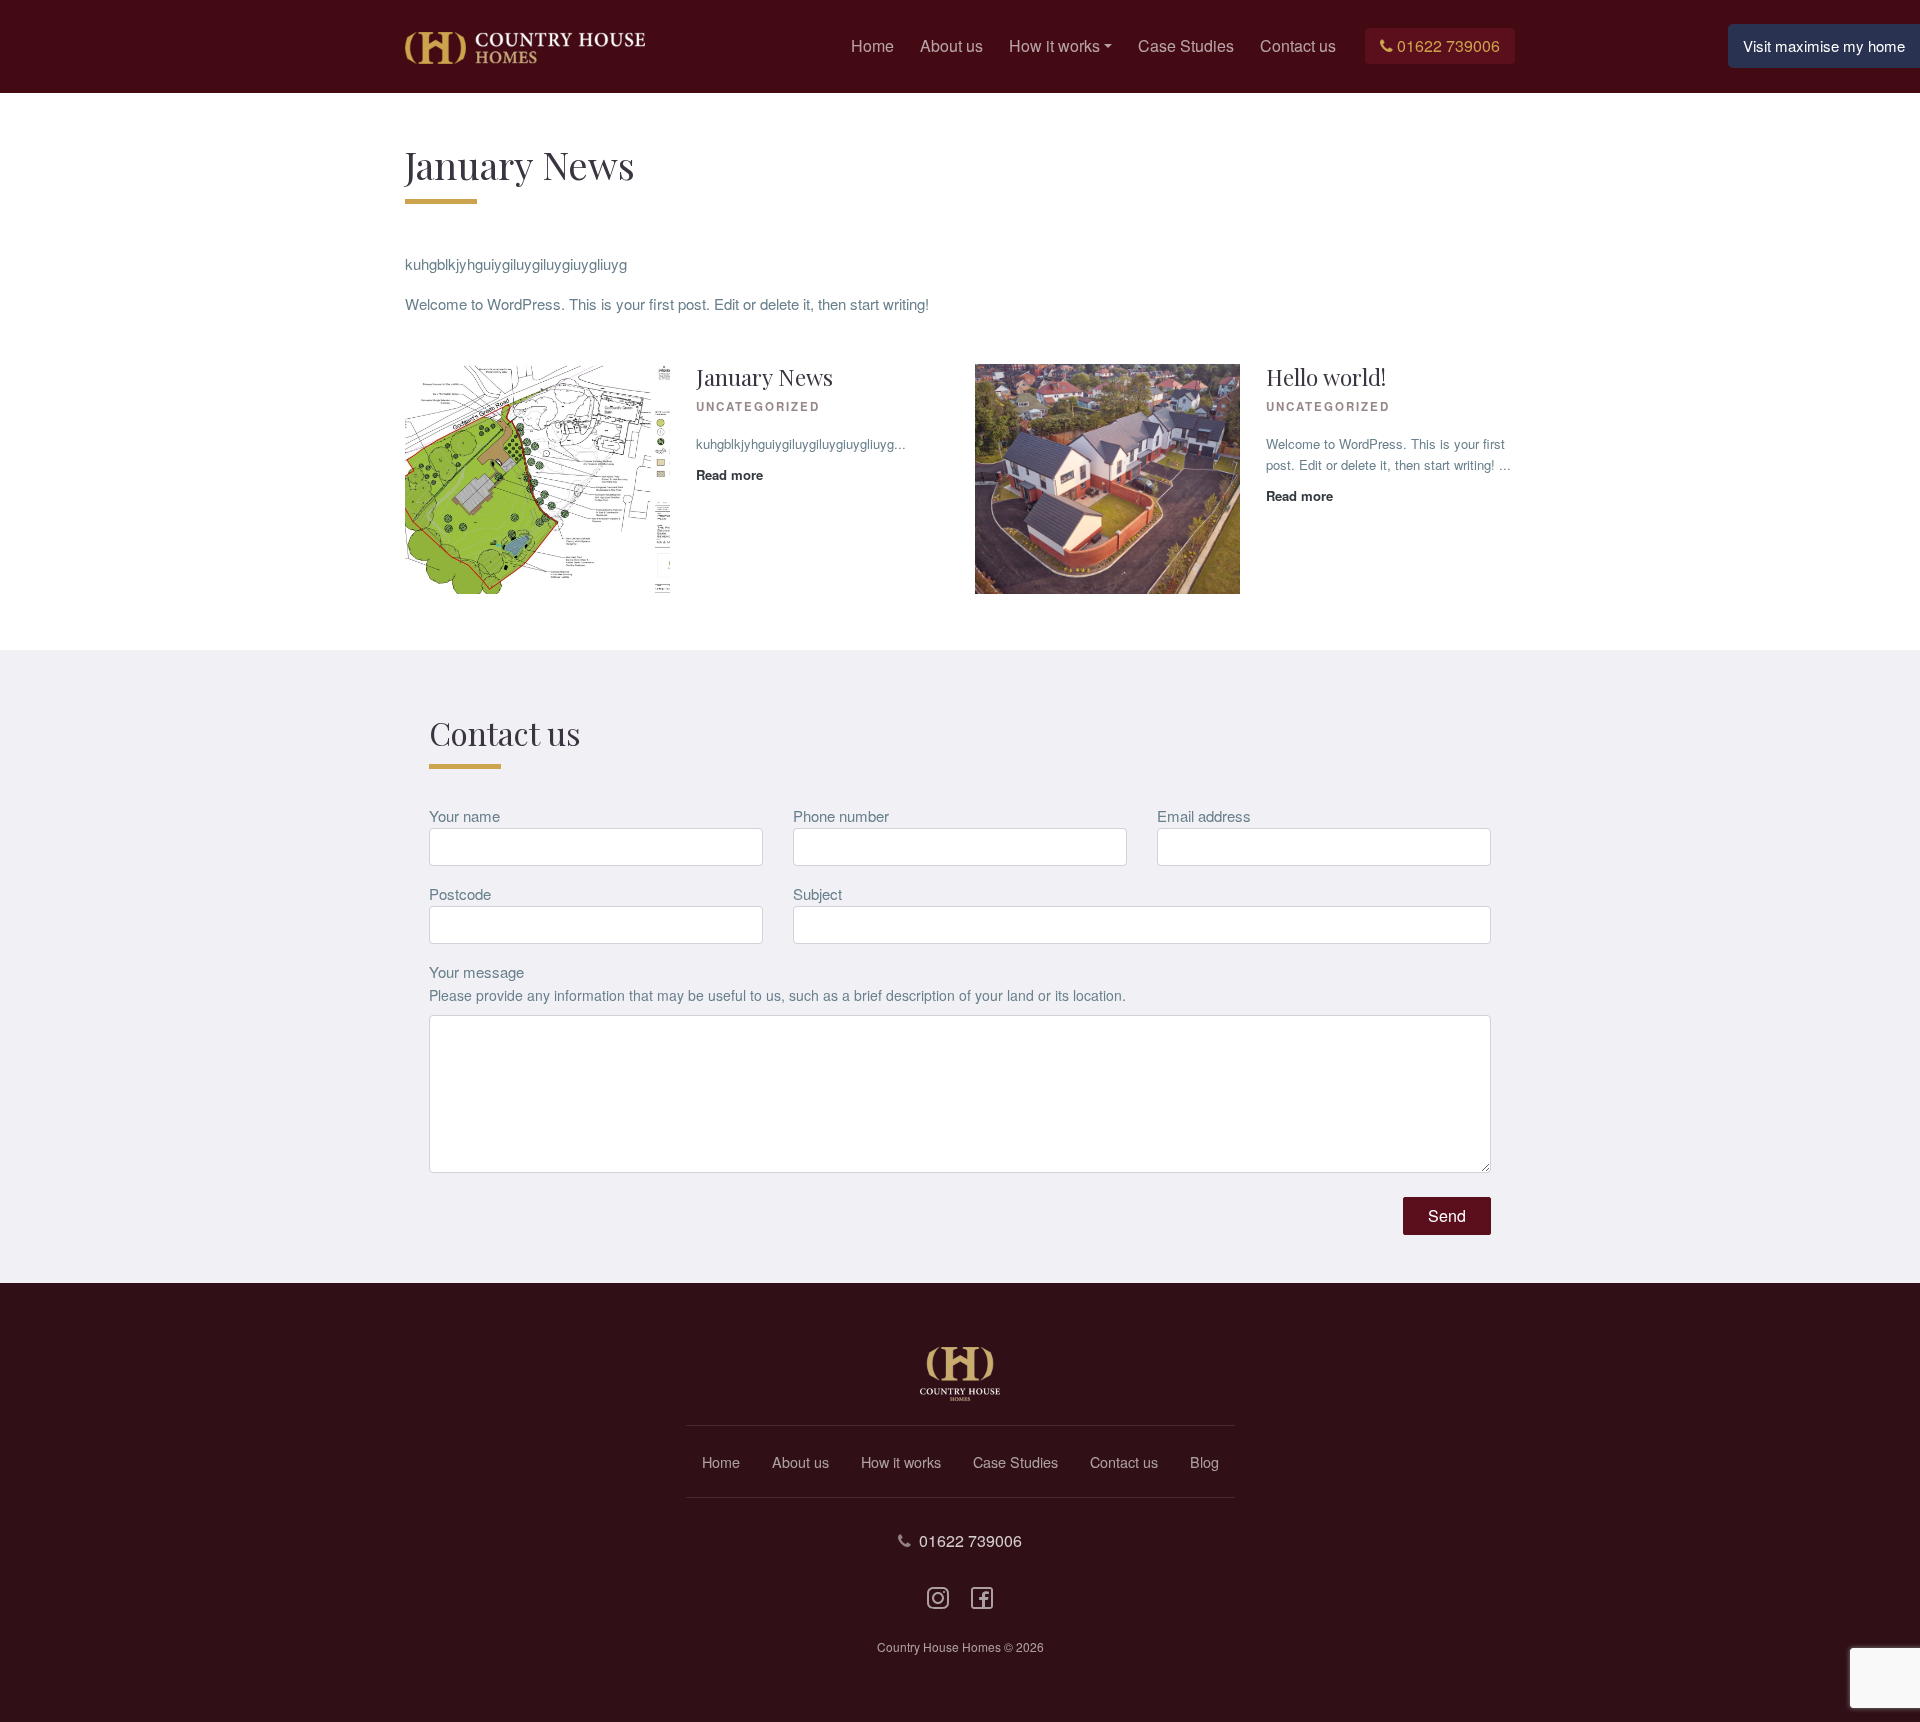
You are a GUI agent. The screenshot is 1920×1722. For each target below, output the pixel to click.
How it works (1054, 45)
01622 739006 (1448, 45)
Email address (1204, 815)
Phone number (841, 815)
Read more (729, 474)
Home (872, 45)
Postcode (460, 893)
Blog (1204, 1461)
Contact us (1298, 45)
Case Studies (1186, 45)
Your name (464, 815)
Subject (817, 893)
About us (951, 45)
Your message (476, 971)
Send (1447, 1215)
